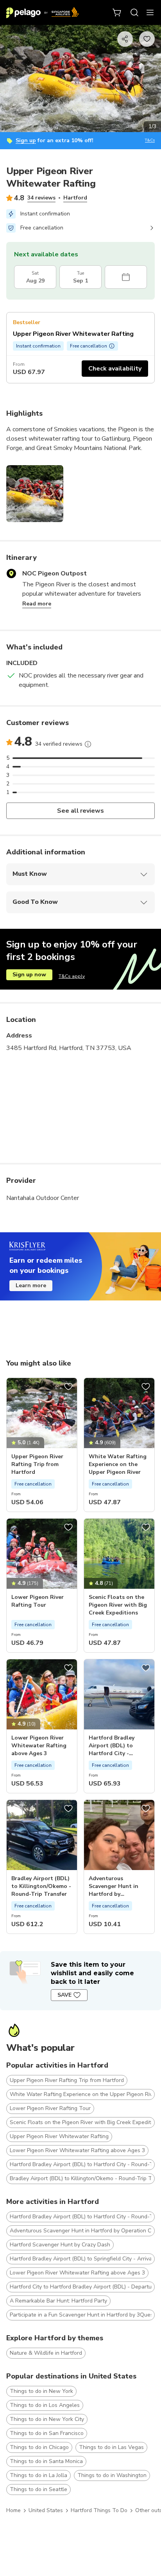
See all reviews (81, 811)
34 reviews (41, 198)
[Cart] (117, 12)
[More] (88, 744)
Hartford (75, 198)
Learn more (31, 1285)
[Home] (43, 12)
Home (13, 2510)
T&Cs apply (72, 976)
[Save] (68, 1387)
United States (46, 2510)
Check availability (115, 369)
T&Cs (150, 140)
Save (64, 1995)
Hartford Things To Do (99, 2510)
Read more (37, 604)
